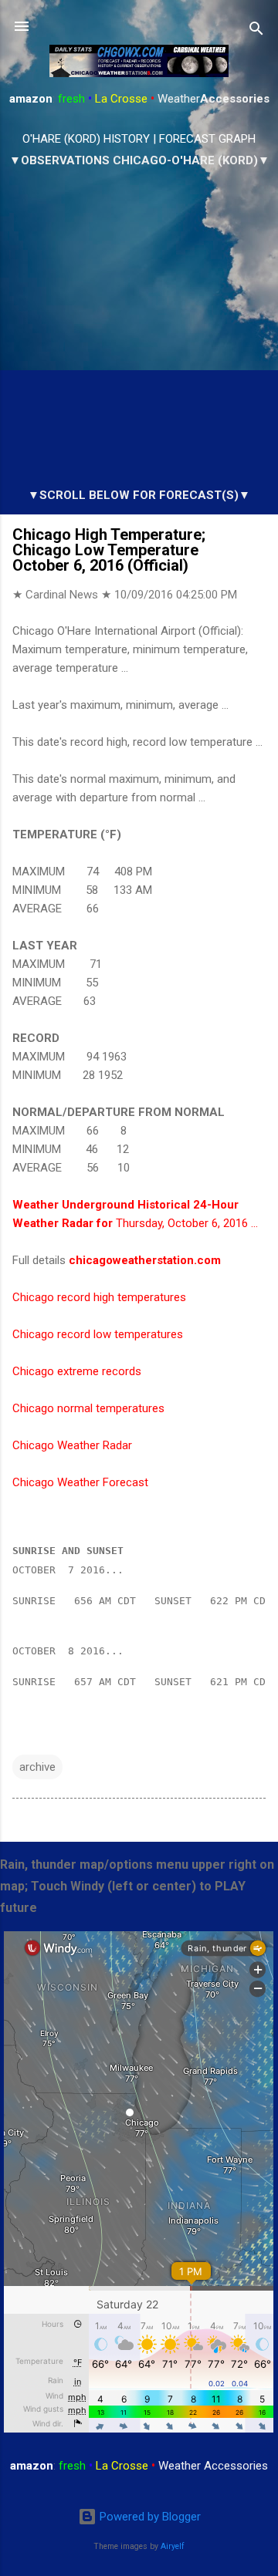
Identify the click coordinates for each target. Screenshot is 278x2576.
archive (37, 1767)
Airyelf (173, 2546)
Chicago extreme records (77, 1371)
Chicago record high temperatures (99, 1297)
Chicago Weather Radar (72, 1445)
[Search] (256, 31)
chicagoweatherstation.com (145, 1260)
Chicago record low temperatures (98, 1334)
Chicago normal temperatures (88, 1408)
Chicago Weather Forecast (80, 1482)
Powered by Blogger (149, 2517)
